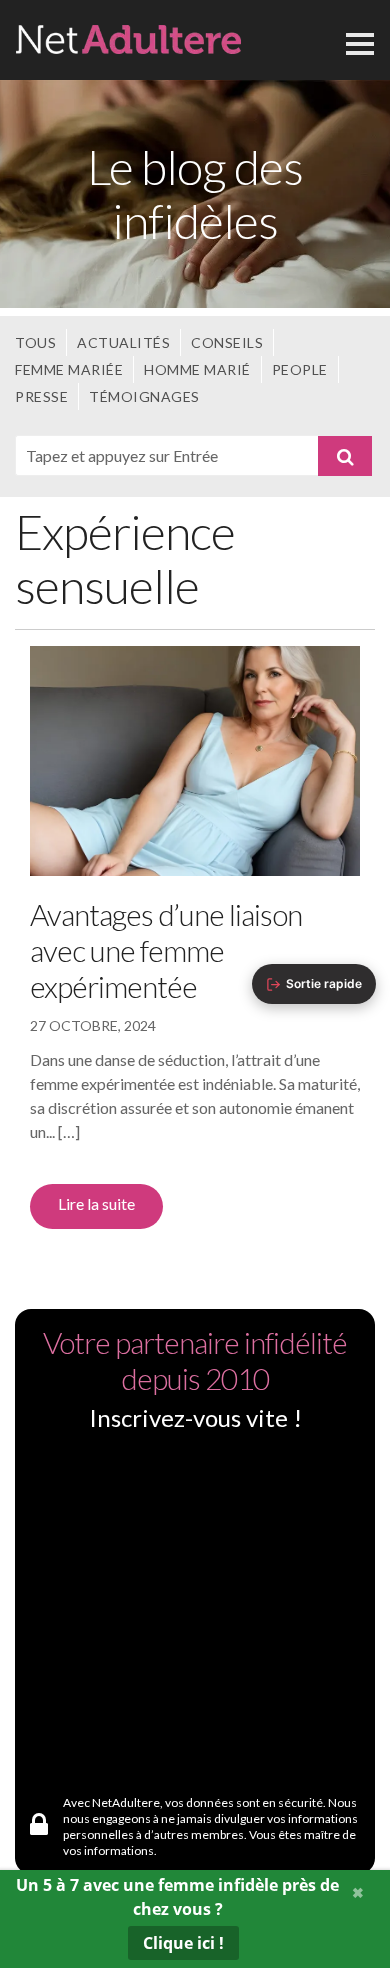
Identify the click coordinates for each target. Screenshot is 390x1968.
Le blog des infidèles (195, 193)
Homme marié (197, 369)
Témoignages (144, 396)
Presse (41, 396)
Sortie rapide (324, 983)
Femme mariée (69, 369)
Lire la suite (96, 1203)
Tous (35, 342)
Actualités (123, 342)
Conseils (227, 342)
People (300, 369)
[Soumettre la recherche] (345, 456)
